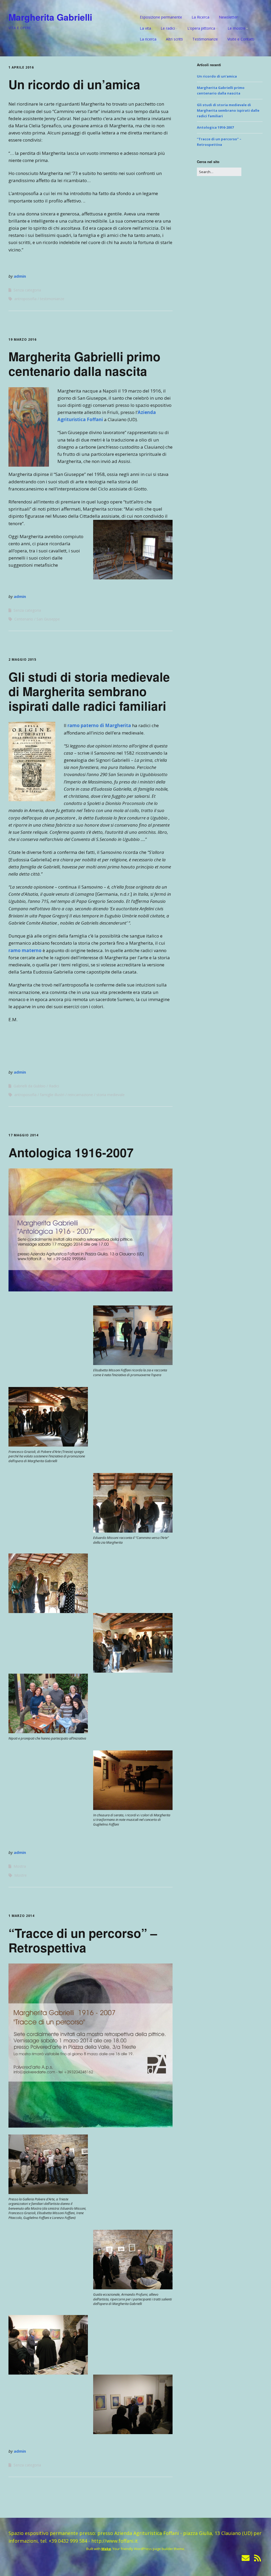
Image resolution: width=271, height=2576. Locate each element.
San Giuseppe (48, 619)
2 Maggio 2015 (22, 659)
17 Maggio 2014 (23, 1135)
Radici (54, 1086)
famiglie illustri (52, 1095)
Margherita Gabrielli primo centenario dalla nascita (84, 364)
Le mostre (236, 28)
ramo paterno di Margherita (99, 725)
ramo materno (25, 950)
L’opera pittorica (201, 28)
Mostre (21, 1875)
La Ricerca (200, 17)
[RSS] (258, 2558)
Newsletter (228, 17)
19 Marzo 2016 (22, 339)
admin (20, 276)
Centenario (24, 619)
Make (106, 2549)
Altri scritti (174, 39)
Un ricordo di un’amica (74, 84)
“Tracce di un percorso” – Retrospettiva (83, 1940)
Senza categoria (27, 290)
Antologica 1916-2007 (71, 1152)
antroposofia (25, 299)
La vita (145, 28)
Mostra (20, 1866)
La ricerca (148, 39)
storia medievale (110, 1095)
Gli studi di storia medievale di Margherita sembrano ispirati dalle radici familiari (89, 691)
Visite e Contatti (241, 39)
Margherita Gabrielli (50, 17)
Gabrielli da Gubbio (30, 1086)
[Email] (246, 2558)
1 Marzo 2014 (21, 1916)
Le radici (168, 28)
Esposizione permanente (161, 17)
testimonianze (52, 299)
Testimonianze (205, 39)
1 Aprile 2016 (21, 67)
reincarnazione (80, 1095)
